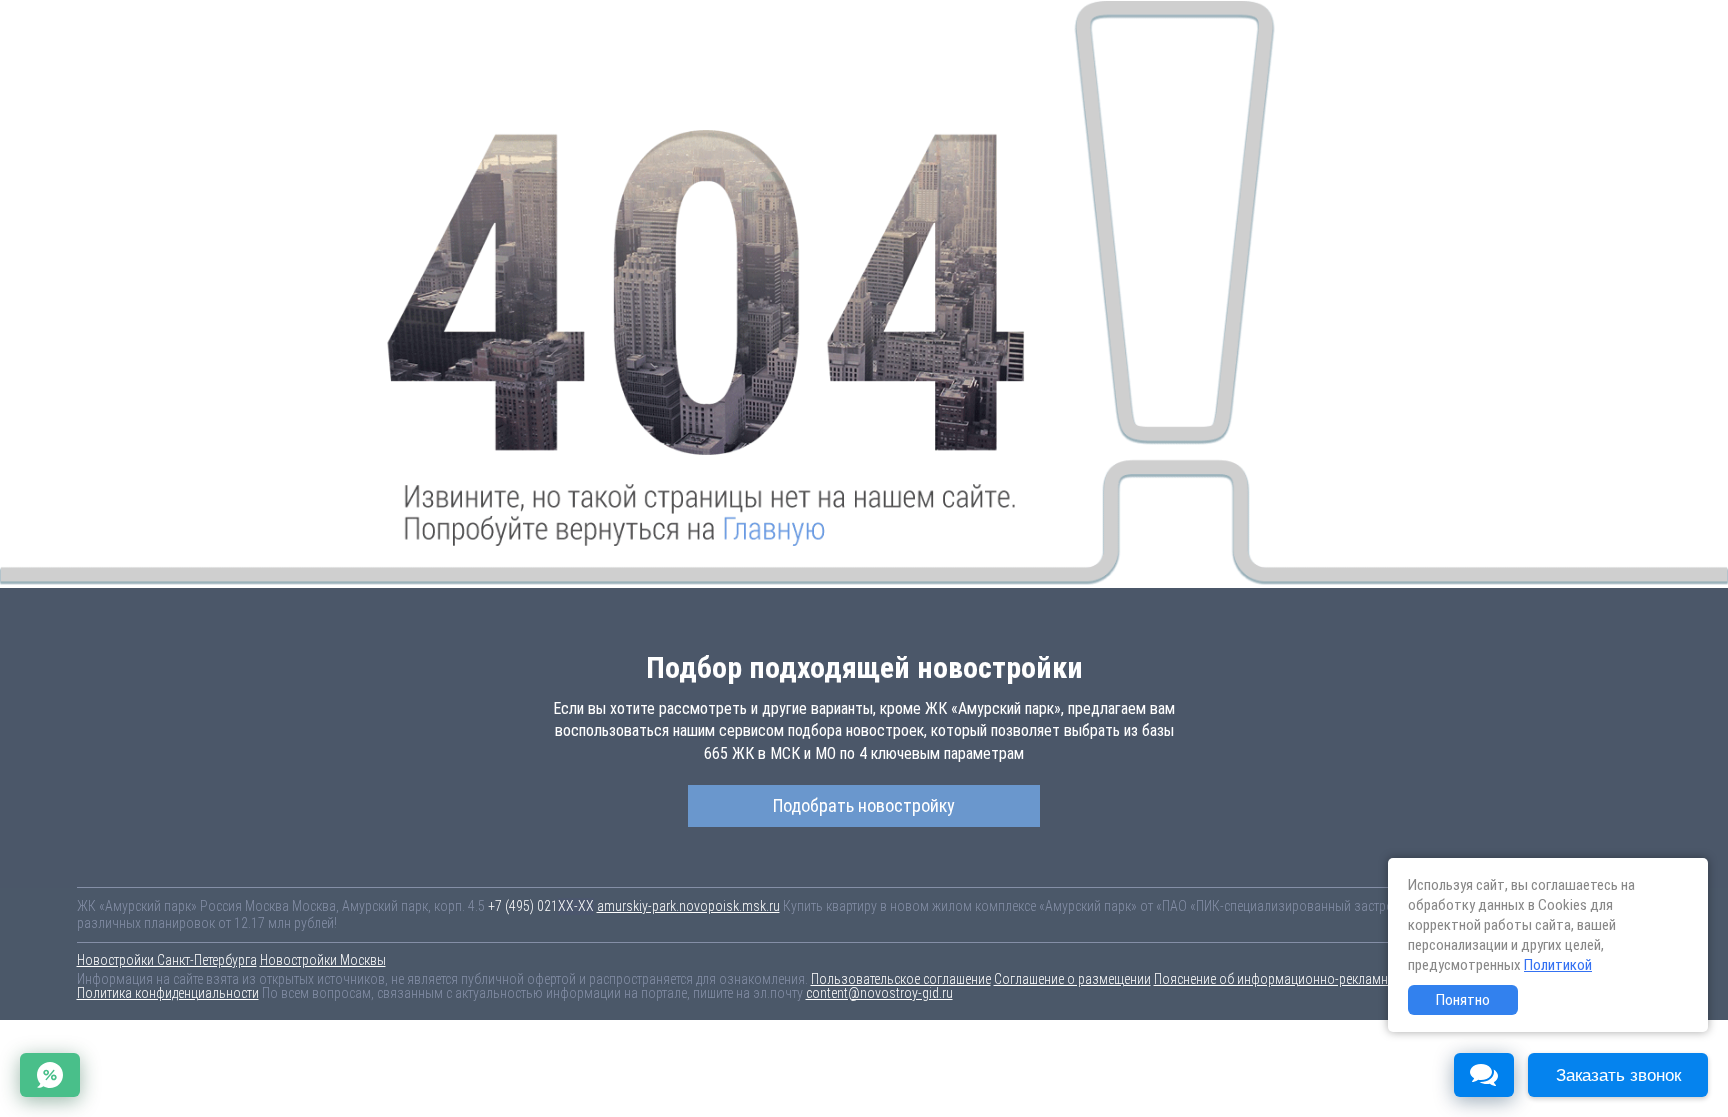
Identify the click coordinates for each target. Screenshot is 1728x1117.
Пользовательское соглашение (901, 979)
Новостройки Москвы (323, 960)
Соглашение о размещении (1072, 979)
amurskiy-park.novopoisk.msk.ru (688, 906)
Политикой (1558, 965)
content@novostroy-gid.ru (879, 993)
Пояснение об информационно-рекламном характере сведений (1336, 979)
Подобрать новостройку (864, 805)
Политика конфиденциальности (168, 993)
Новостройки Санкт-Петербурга (167, 960)
